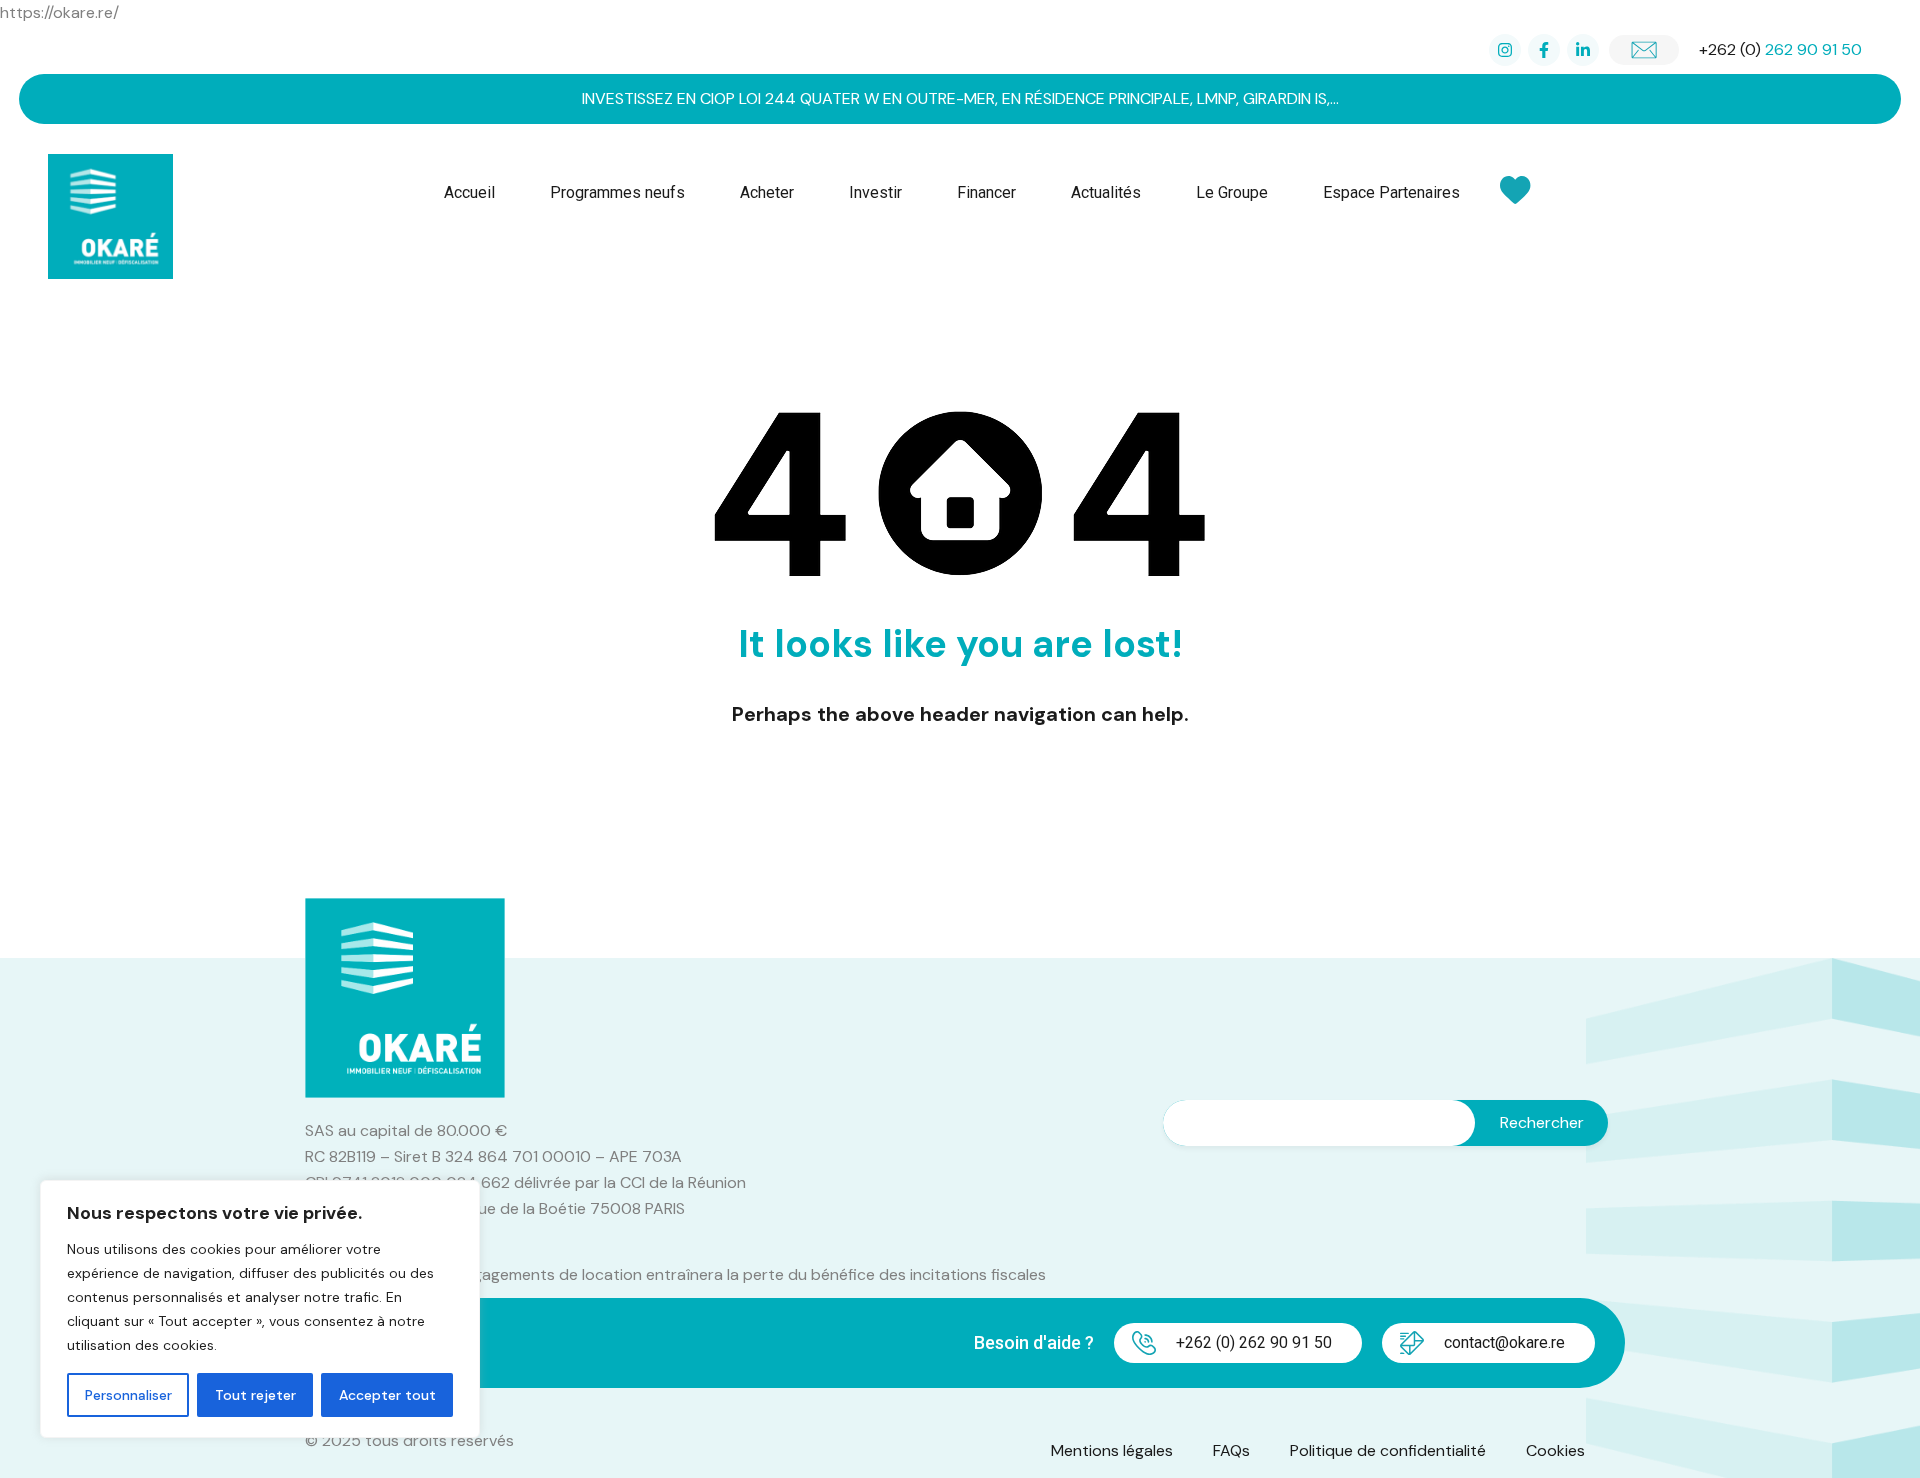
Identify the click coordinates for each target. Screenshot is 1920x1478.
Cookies (1555, 1450)
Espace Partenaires (1391, 192)
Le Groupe (1232, 192)
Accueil (469, 192)
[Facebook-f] (1544, 50)
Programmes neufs (617, 192)
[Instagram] (1505, 50)
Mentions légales (1112, 1450)
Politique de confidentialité (1388, 1450)
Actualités (1106, 192)
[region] (260, 1309)
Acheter (767, 192)
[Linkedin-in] (1583, 50)
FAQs (1231, 1450)
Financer (986, 192)
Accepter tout (387, 1395)
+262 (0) (1780, 49)
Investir (875, 192)
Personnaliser (128, 1395)
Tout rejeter (255, 1395)
